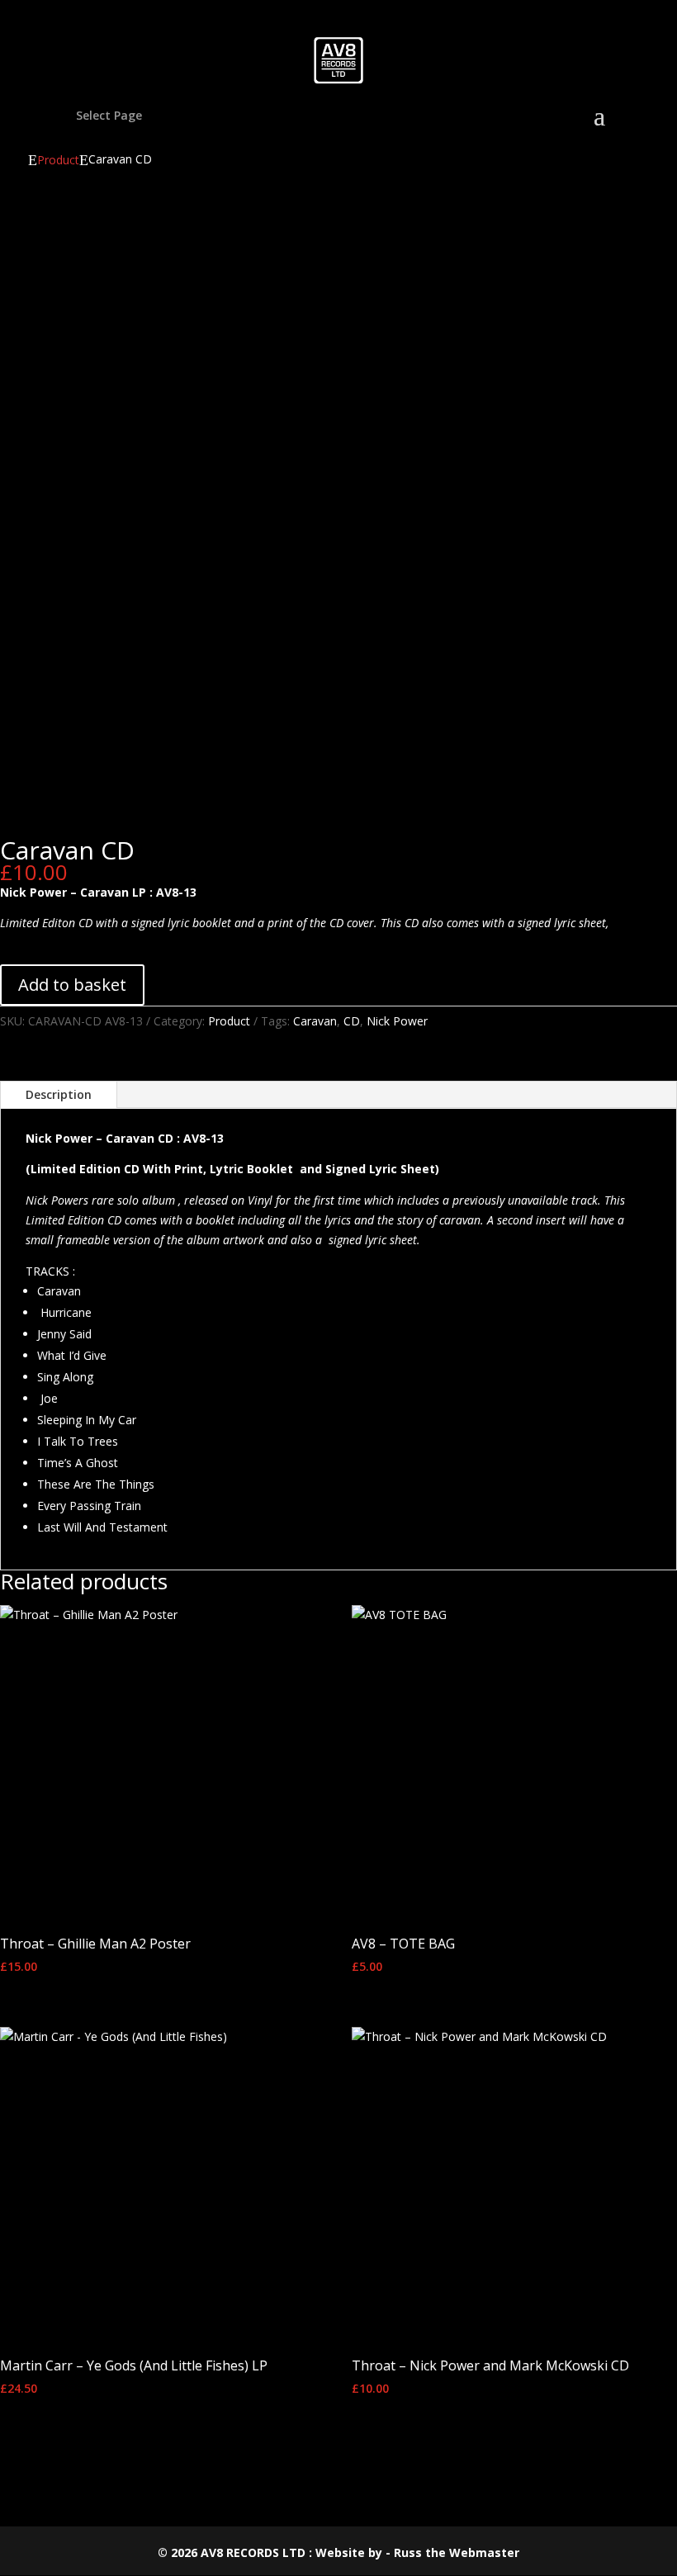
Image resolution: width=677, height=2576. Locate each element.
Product (58, 160)
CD (352, 1021)
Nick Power (397, 1021)
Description (59, 1094)
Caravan (315, 1021)
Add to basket (72, 985)
